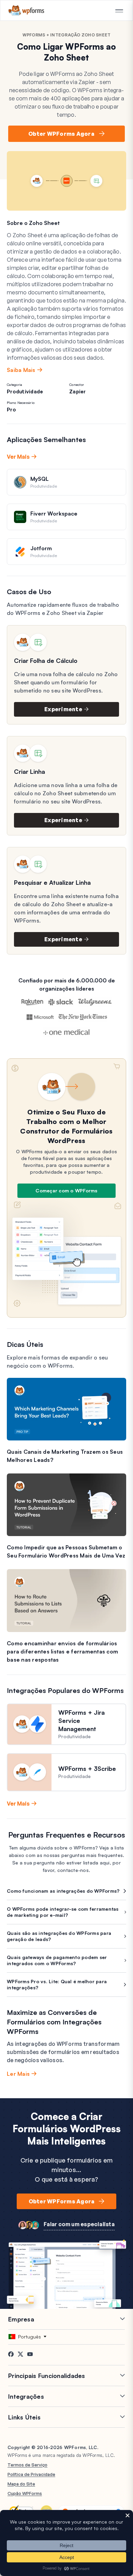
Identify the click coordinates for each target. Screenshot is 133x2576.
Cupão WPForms (25, 2493)
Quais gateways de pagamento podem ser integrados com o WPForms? (57, 1960)
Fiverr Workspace (54, 513)
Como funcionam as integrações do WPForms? (63, 1891)
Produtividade (25, 392)
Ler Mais (18, 2074)
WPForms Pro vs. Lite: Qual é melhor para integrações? (57, 1984)
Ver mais (18, 457)
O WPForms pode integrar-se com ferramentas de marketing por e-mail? (63, 1912)
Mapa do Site (21, 2484)
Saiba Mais (21, 370)
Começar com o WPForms (66, 1191)
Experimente (63, 709)
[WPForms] (26, 10)
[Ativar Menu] (119, 11)
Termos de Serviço (27, 2465)
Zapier (78, 392)
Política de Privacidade (31, 2474)
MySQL (40, 479)
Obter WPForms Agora (61, 134)
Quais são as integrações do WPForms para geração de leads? (59, 1936)
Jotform (41, 548)
